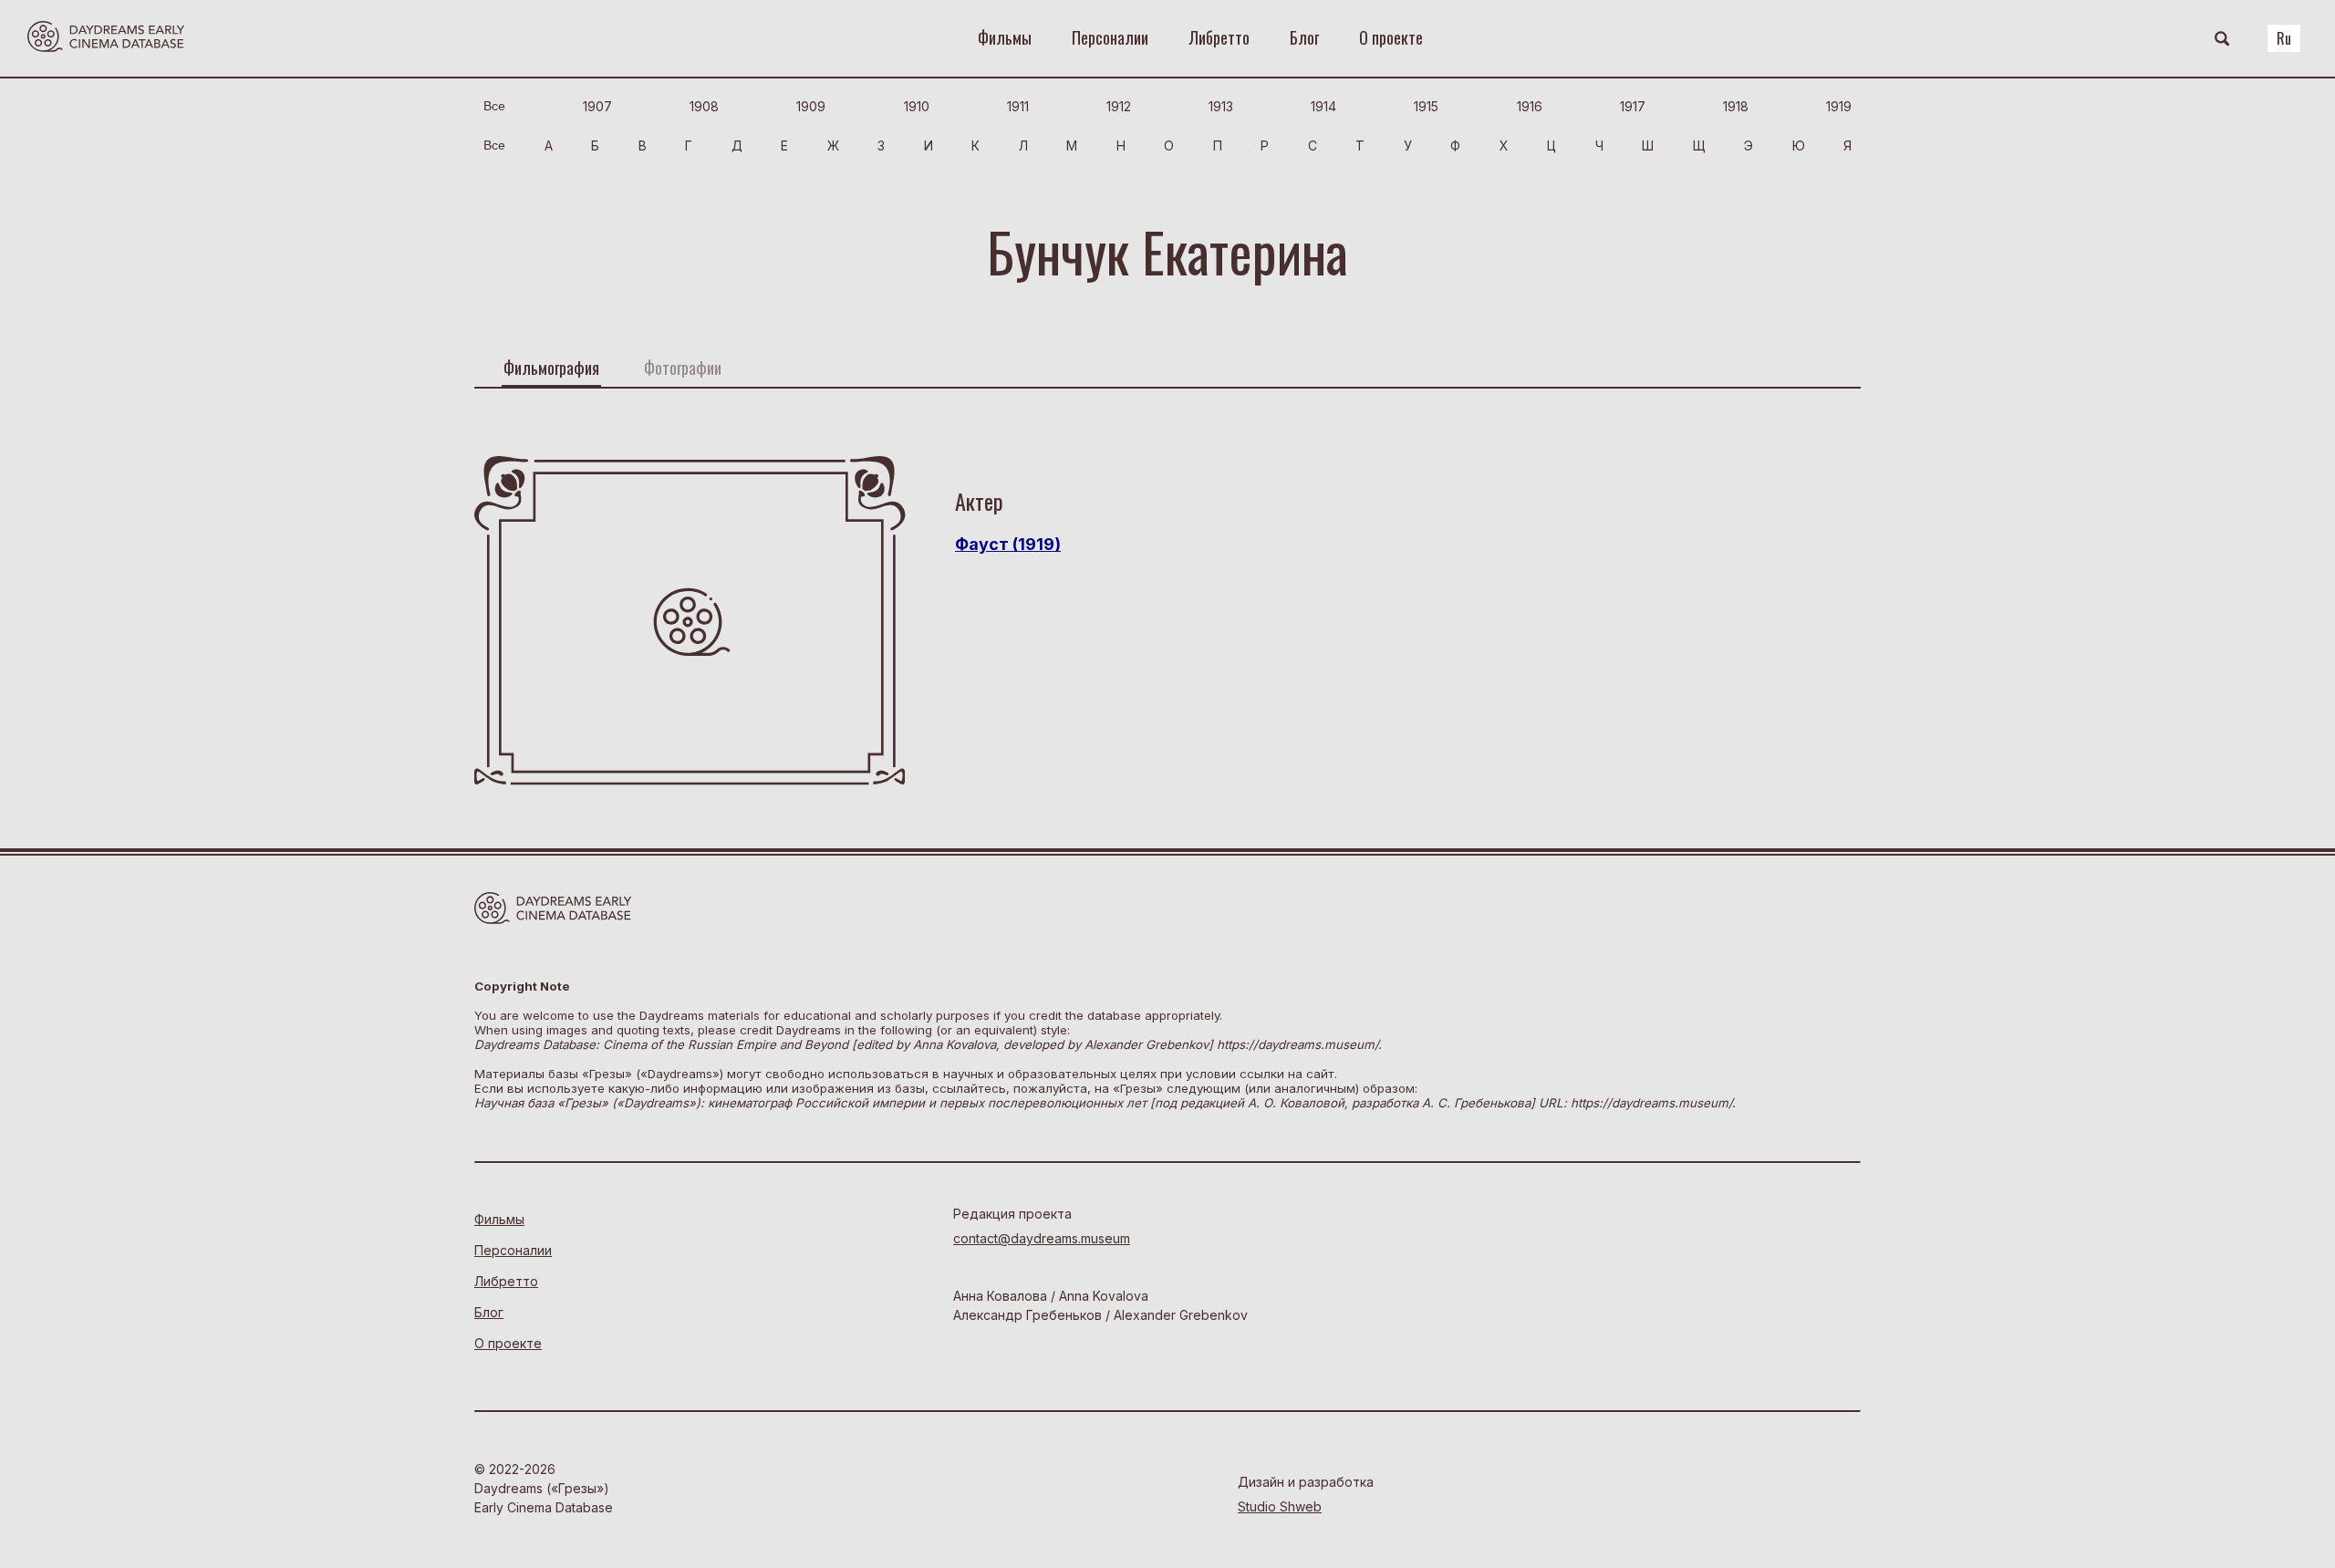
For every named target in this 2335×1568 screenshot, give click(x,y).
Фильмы (1005, 37)
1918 (1736, 106)
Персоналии (1110, 37)
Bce (494, 106)
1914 (1323, 106)
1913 (1221, 106)
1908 (704, 106)
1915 (1426, 106)
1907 (597, 106)
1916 (1530, 106)
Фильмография (551, 368)
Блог (1304, 37)
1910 (917, 106)
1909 (811, 106)
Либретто (1219, 37)
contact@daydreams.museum (1042, 1238)
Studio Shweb (1280, 1506)
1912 (1119, 106)
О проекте (1391, 37)
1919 (1839, 106)
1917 (1633, 106)
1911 (1018, 106)
